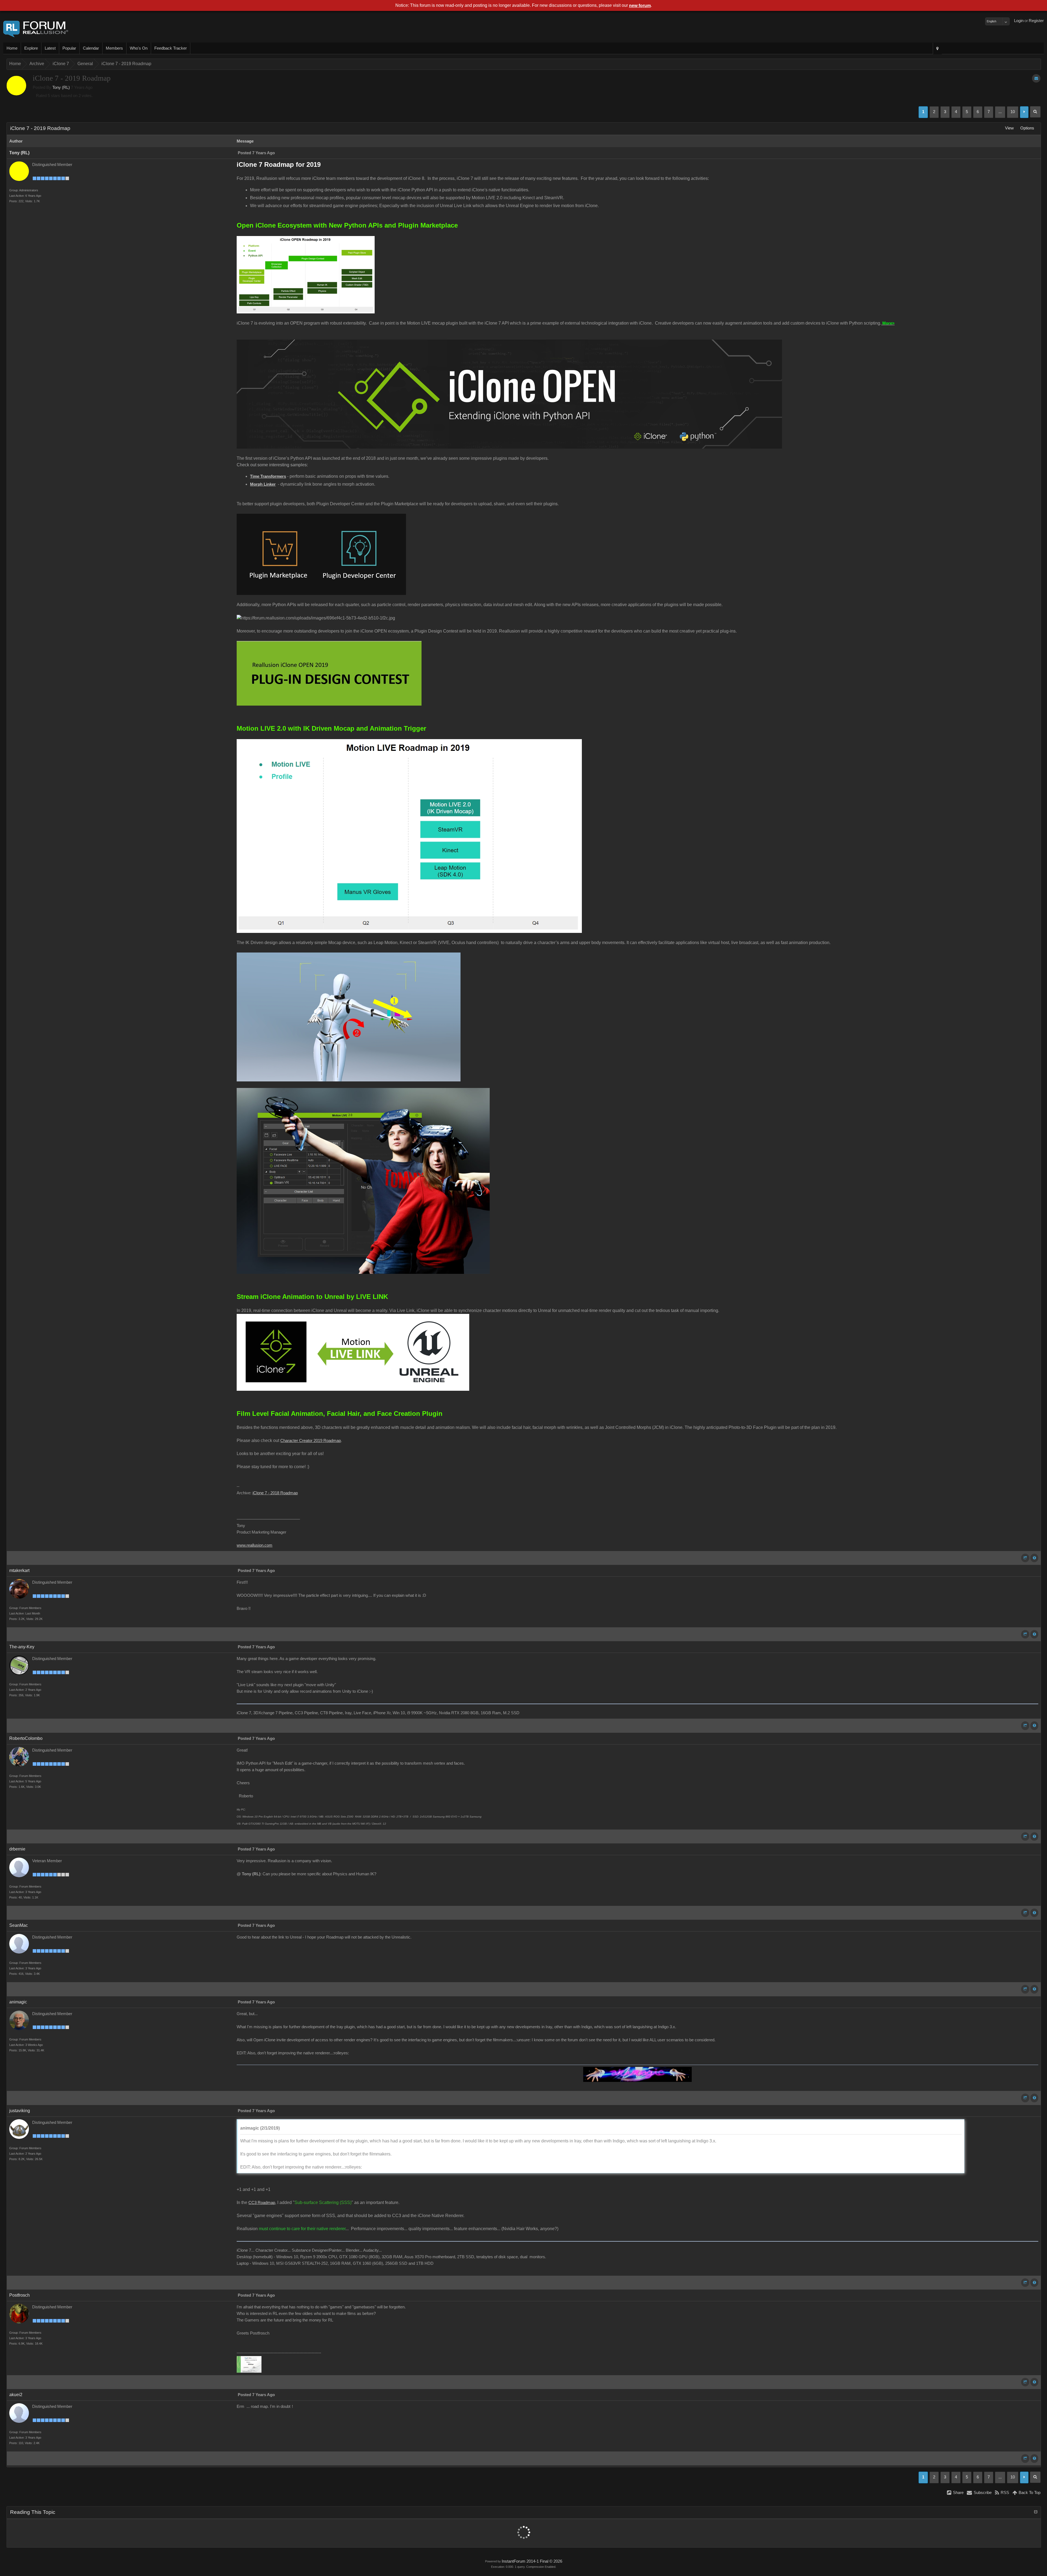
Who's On (139, 48)
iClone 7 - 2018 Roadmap (275, 1493)
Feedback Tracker (171, 48)
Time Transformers (268, 476)
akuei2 (16, 2395)
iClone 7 (61, 64)
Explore (31, 48)
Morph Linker (263, 484)
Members (114, 48)
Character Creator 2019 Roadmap (311, 1441)
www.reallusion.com (255, 1545)
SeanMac (19, 1925)
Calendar (91, 48)
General (85, 64)
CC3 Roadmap (262, 2203)
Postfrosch (19, 2295)
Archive (37, 64)
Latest (50, 48)
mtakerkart (19, 1570)
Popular (69, 48)
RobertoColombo (26, 1738)
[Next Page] (1024, 112)
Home (12, 48)
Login (1019, 21)
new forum (640, 6)
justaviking (20, 2111)
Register (1036, 21)
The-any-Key (22, 1647)
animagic (18, 2002)
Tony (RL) (61, 87)
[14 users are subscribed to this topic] (1036, 78)
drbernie (17, 1849)
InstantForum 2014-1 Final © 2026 (532, 2561)
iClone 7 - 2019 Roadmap (126, 64)
